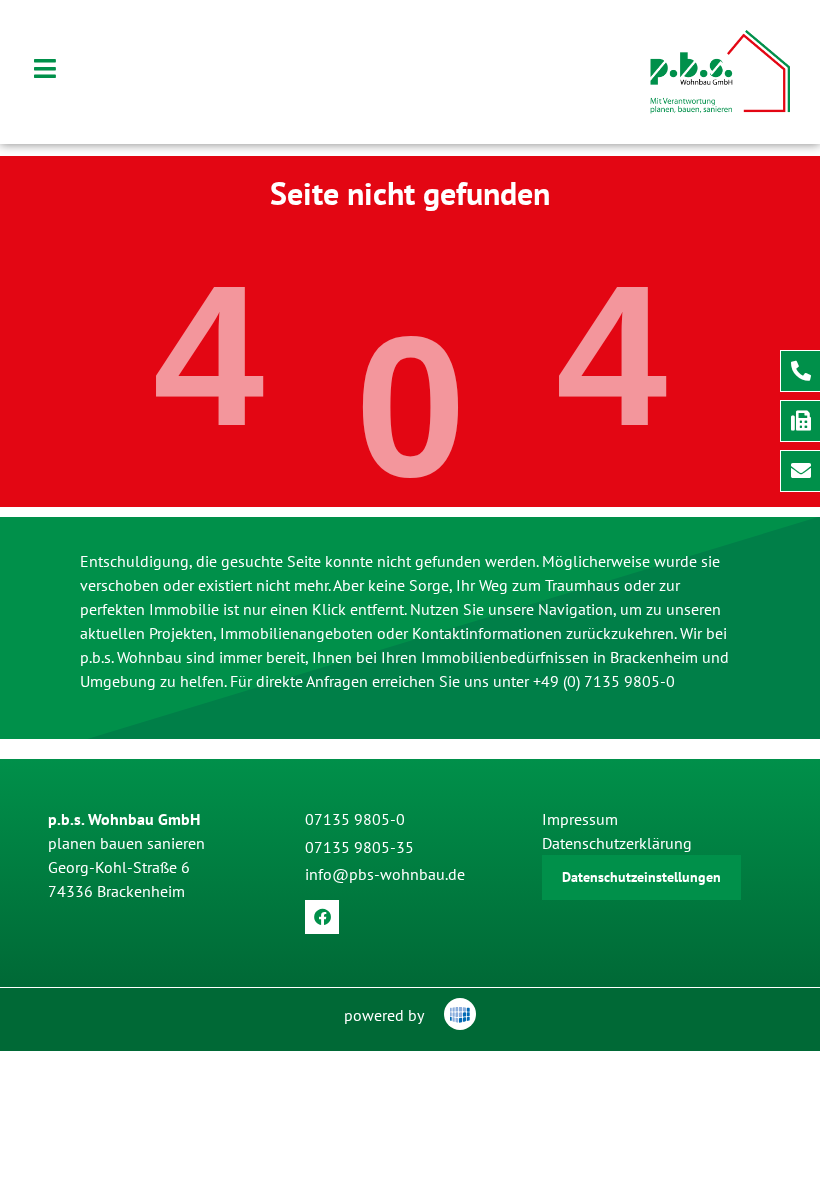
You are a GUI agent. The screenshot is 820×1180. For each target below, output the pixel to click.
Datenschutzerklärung (617, 843)
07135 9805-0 (355, 819)
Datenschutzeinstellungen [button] (641, 877)
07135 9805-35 (359, 847)
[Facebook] (322, 917)
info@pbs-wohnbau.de (385, 874)
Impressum (580, 819)
